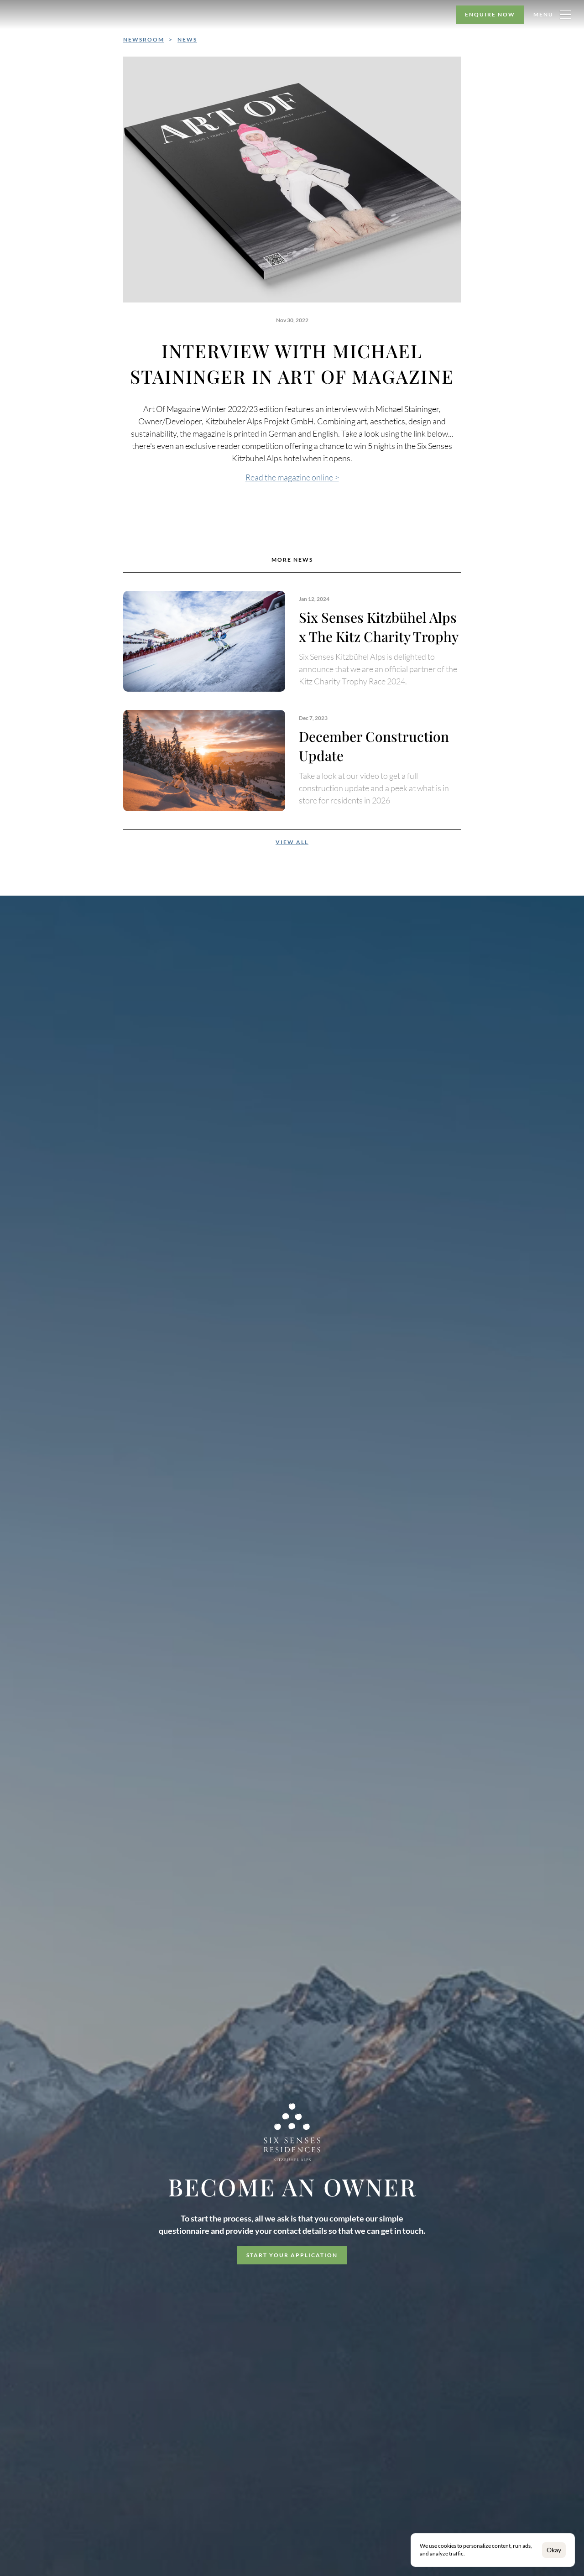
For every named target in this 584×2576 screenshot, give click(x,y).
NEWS (187, 39)
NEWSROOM (144, 39)
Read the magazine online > (292, 477)
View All (292, 842)
